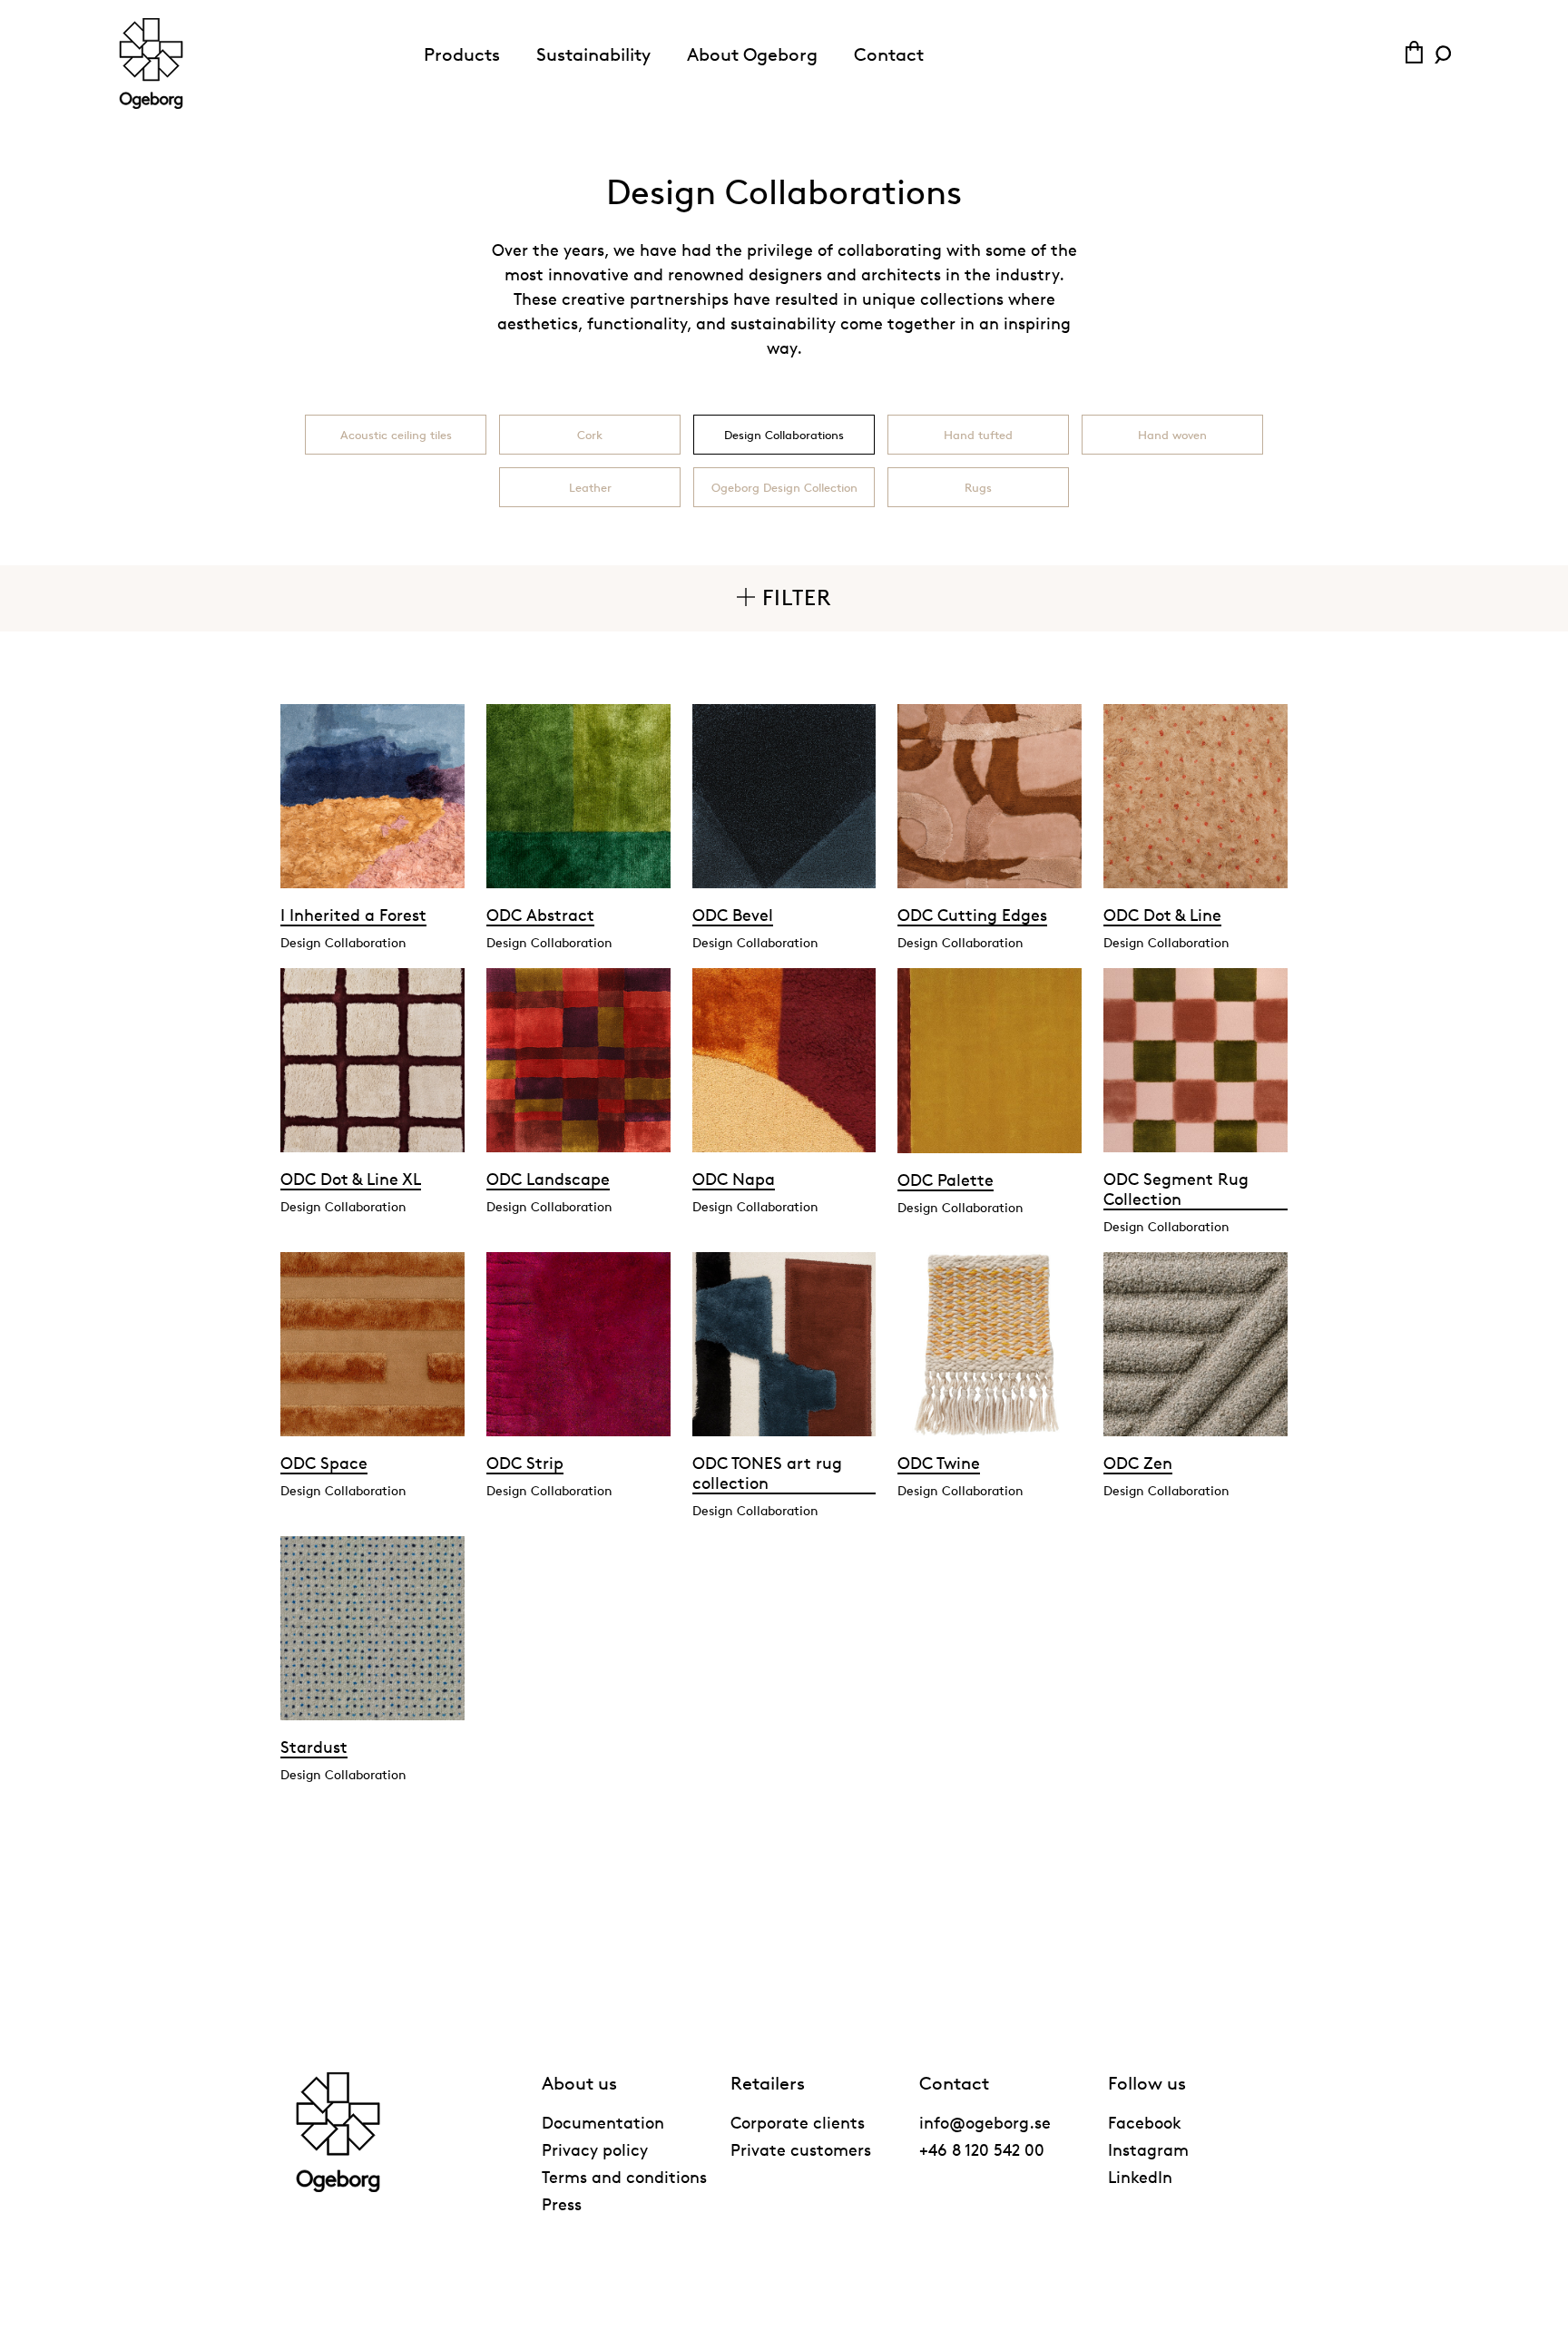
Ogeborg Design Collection (784, 487)
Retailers (768, 2083)
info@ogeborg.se (985, 2122)
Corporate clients (798, 2122)
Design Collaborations (784, 435)
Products (462, 54)
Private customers (801, 2149)
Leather (590, 487)
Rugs (978, 487)
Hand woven (1172, 435)
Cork (590, 435)
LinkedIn (1140, 2177)
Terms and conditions (624, 2177)
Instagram (1148, 2149)
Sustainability (593, 54)
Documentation (603, 2122)
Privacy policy (595, 2149)
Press (562, 2204)
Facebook (1145, 2122)
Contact (889, 54)
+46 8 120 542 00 (982, 2149)
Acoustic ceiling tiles (396, 435)
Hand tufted (978, 435)
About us (579, 2083)
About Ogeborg (752, 54)
